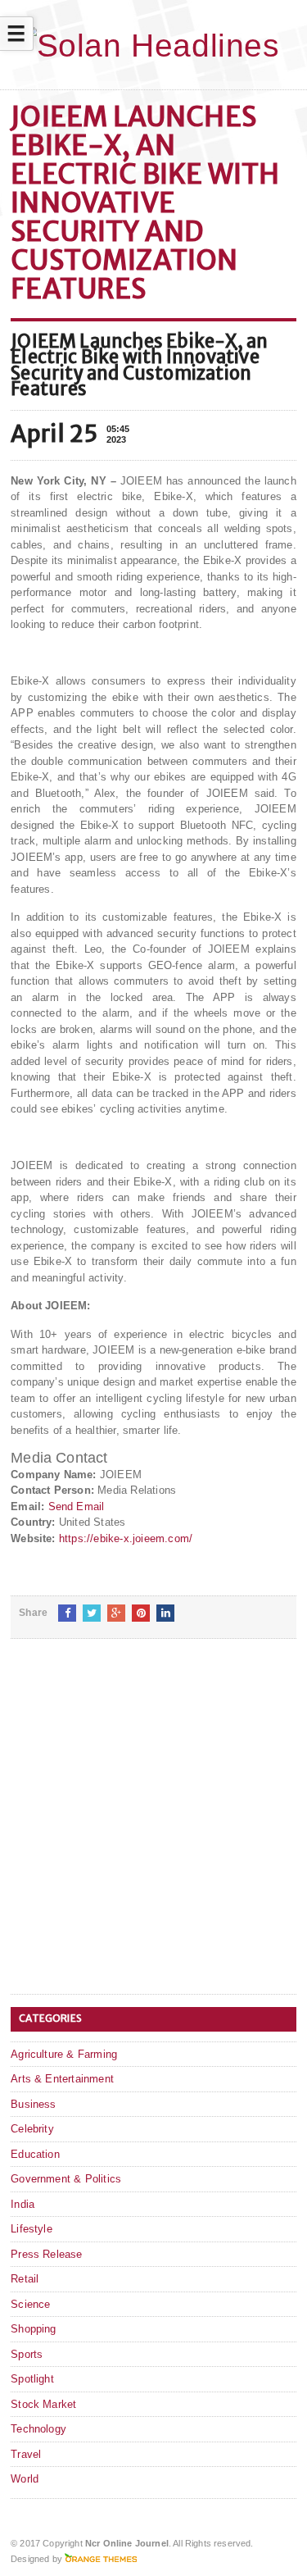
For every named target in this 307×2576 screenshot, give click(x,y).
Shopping (34, 2329)
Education (35, 2154)
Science (30, 2304)
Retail (25, 2279)
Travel (26, 2454)
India (23, 2204)
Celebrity (32, 2129)
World (25, 2479)
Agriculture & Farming (64, 2054)
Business (34, 2104)
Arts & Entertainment (62, 2079)
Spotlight (32, 2379)
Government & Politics (66, 2179)
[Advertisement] (153, 1830)
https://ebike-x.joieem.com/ (126, 1538)
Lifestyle (32, 2229)
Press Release (47, 2254)
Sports (27, 2354)
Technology (38, 2429)
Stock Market (43, 2404)
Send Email (77, 1506)
